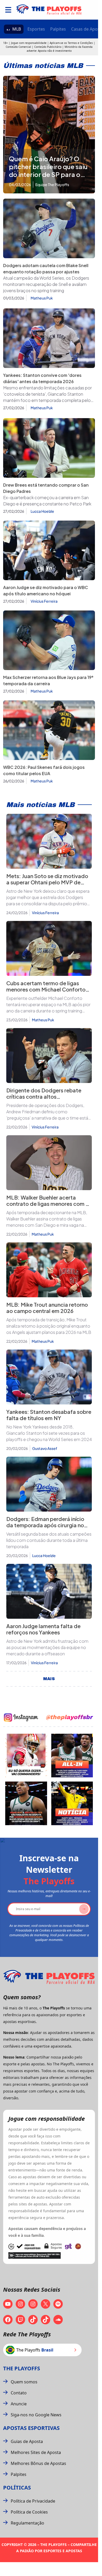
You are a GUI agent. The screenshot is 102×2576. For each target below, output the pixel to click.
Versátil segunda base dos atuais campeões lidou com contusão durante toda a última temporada (49, 1540)
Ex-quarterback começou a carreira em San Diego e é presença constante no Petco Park (47, 501)
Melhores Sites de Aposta (36, 2452)
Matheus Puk (42, 298)
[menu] (8, 10)
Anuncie (19, 2404)
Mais (49, 1679)
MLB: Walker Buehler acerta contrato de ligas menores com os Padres (49, 1204)
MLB (17, 29)
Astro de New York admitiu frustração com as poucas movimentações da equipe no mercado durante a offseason (47, 1647)
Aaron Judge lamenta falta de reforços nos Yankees (43, 1629)
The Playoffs (22, 2368)
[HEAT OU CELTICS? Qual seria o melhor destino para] (26, 1803)
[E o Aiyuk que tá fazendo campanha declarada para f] (26, 1756)
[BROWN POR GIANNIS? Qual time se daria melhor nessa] (72, 1756)
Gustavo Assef (45, 1448)
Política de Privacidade (33, 2501)
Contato (19, 2393)
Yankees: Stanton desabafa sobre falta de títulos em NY (49, 1415)
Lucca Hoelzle (42, 511)
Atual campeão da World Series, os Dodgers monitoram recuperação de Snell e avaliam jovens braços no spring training (46, 284)
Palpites (58, 29)
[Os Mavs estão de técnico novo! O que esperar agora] (72, 1803)
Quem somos (24, 2382)
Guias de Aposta (27, 2441)
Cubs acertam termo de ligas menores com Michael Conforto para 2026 (46, 989)
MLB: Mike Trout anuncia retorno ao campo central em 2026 (47, 1308)
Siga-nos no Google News (36, 2415)
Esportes (36, 29)
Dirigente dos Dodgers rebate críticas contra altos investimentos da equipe (44, 1096)
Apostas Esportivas (31, 2428)
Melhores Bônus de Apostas (38, 2463)
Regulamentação (27, 2523)
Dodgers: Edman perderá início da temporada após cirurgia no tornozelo (45, 1525)
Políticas (17, 2488)
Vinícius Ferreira (44, 601)
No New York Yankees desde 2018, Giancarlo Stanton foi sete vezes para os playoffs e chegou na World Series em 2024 (49, 1433)
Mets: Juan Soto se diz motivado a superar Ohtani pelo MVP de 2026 (47, 882)
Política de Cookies (29, 2512)
